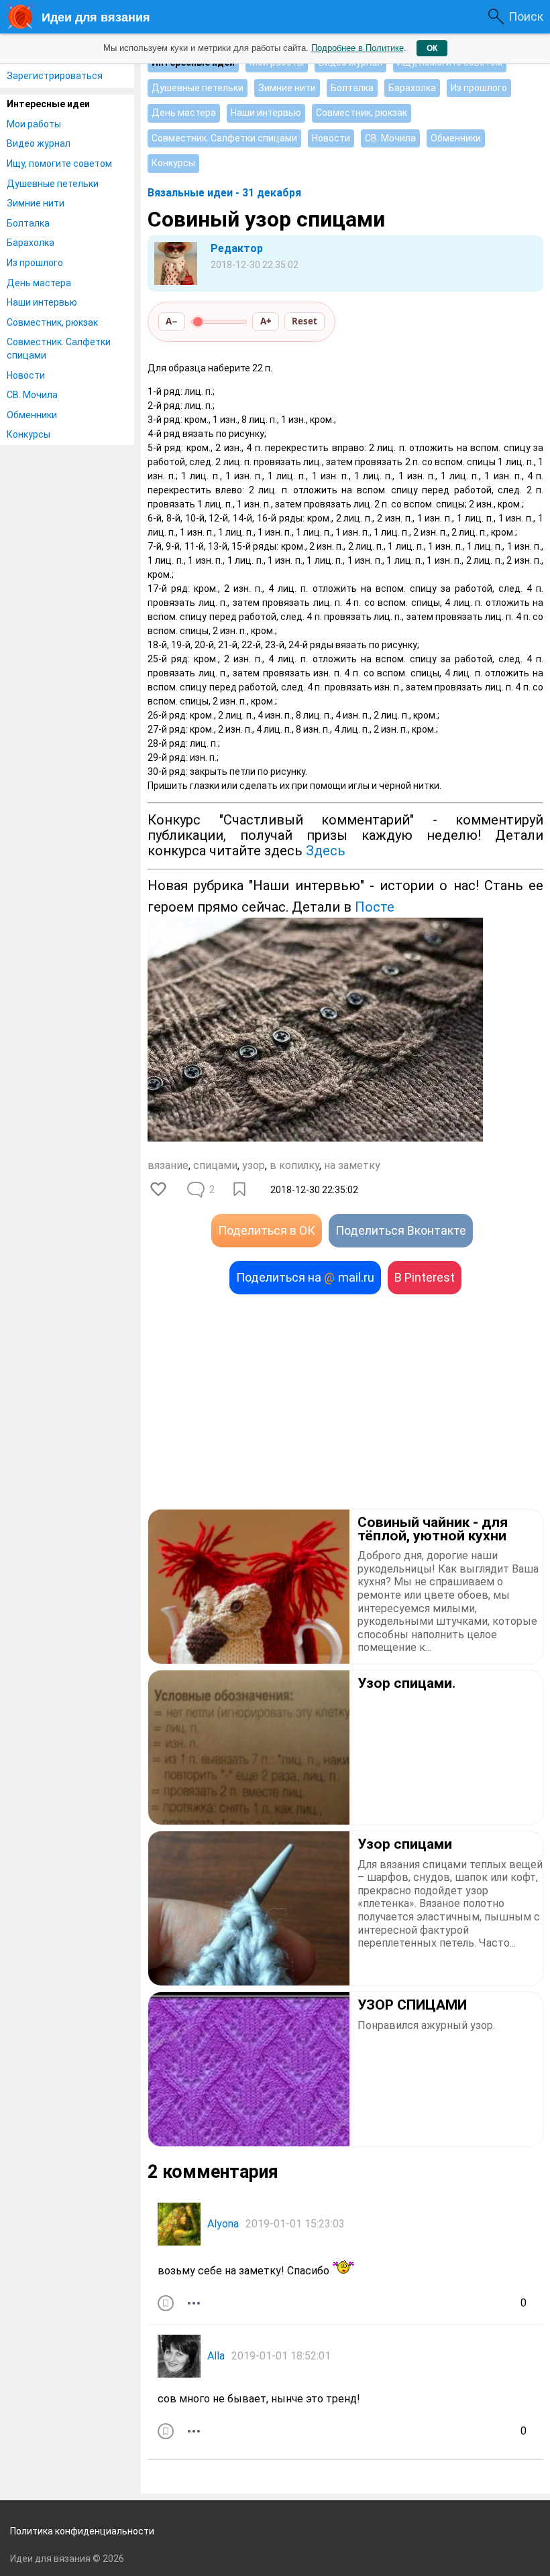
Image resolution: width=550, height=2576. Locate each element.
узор (254, 1165)
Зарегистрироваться (55, 76)
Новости (26, 375)
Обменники (32, 415)
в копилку (294, 1165)
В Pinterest (425, 1277)
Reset (305, 321)
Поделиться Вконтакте (401, 1230)
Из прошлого (35, 263)
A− (172, 321)
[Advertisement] (345, 1402)
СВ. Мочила (32, 395)
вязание (168, 1165)
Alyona (223, 2224)
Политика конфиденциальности (82, 2531)
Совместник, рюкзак (52, 322)
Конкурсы (29, 434)
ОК (432, 48)
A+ (266, 321)
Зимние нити (36, 203)
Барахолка (31, 243)
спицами (215, 1165)
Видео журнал (39, 143)
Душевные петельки (53, 184)
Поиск (526, 16)
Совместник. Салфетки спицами (59, 349)
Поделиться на (305, 1277)
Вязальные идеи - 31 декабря (224, 193)
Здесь (326, 851)
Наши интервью (42, 302)
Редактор (237, 248)
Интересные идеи (48, 104)
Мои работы (34, 124)
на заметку (352, 1165)
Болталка (28, 223)
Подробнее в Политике (357, 48)
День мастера (39, 283)
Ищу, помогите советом (59, 164)
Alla (216, 2356)
